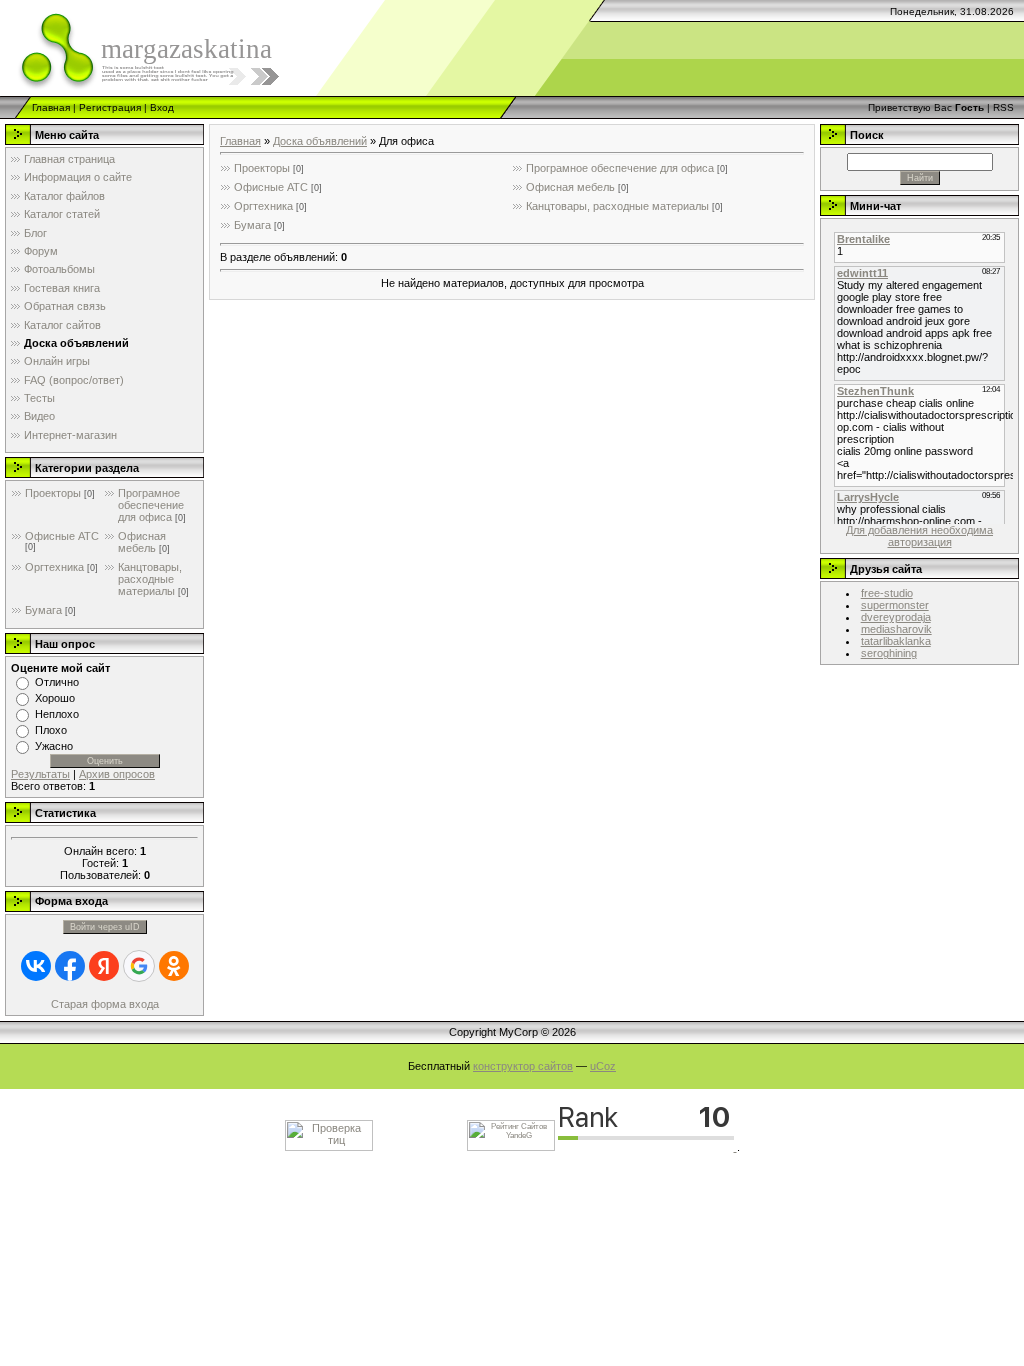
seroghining (889, 653)
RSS (1003, 107)
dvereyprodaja (896, 617)
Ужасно (54, 746)
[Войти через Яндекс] (104, 966)
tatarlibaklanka (896, 641)
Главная (51, 107)
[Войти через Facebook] (70, 966)
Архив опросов (117, 774)
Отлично (57, 682)
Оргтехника (54, 567)
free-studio (887, 593)
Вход (162, 107)
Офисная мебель (142, 542)
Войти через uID (105, 927)
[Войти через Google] (139, 966)
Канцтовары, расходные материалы (150, 579)
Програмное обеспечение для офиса (151, 505)
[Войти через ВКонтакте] (36, 966)
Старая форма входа (105, 1004)
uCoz (603, 1066)
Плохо (51, 730)
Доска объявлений (320, 141)
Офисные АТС (62, 536)
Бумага (43, 610)
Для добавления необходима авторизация (919, 536)
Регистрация (110, 107)
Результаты (40, 774)
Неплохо (57, 714)
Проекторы (53, 493)
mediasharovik (896, 629)
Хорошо (55, 698)
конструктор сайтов (523, 1066)
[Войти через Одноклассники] (174, 966)
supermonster (895, 605)
